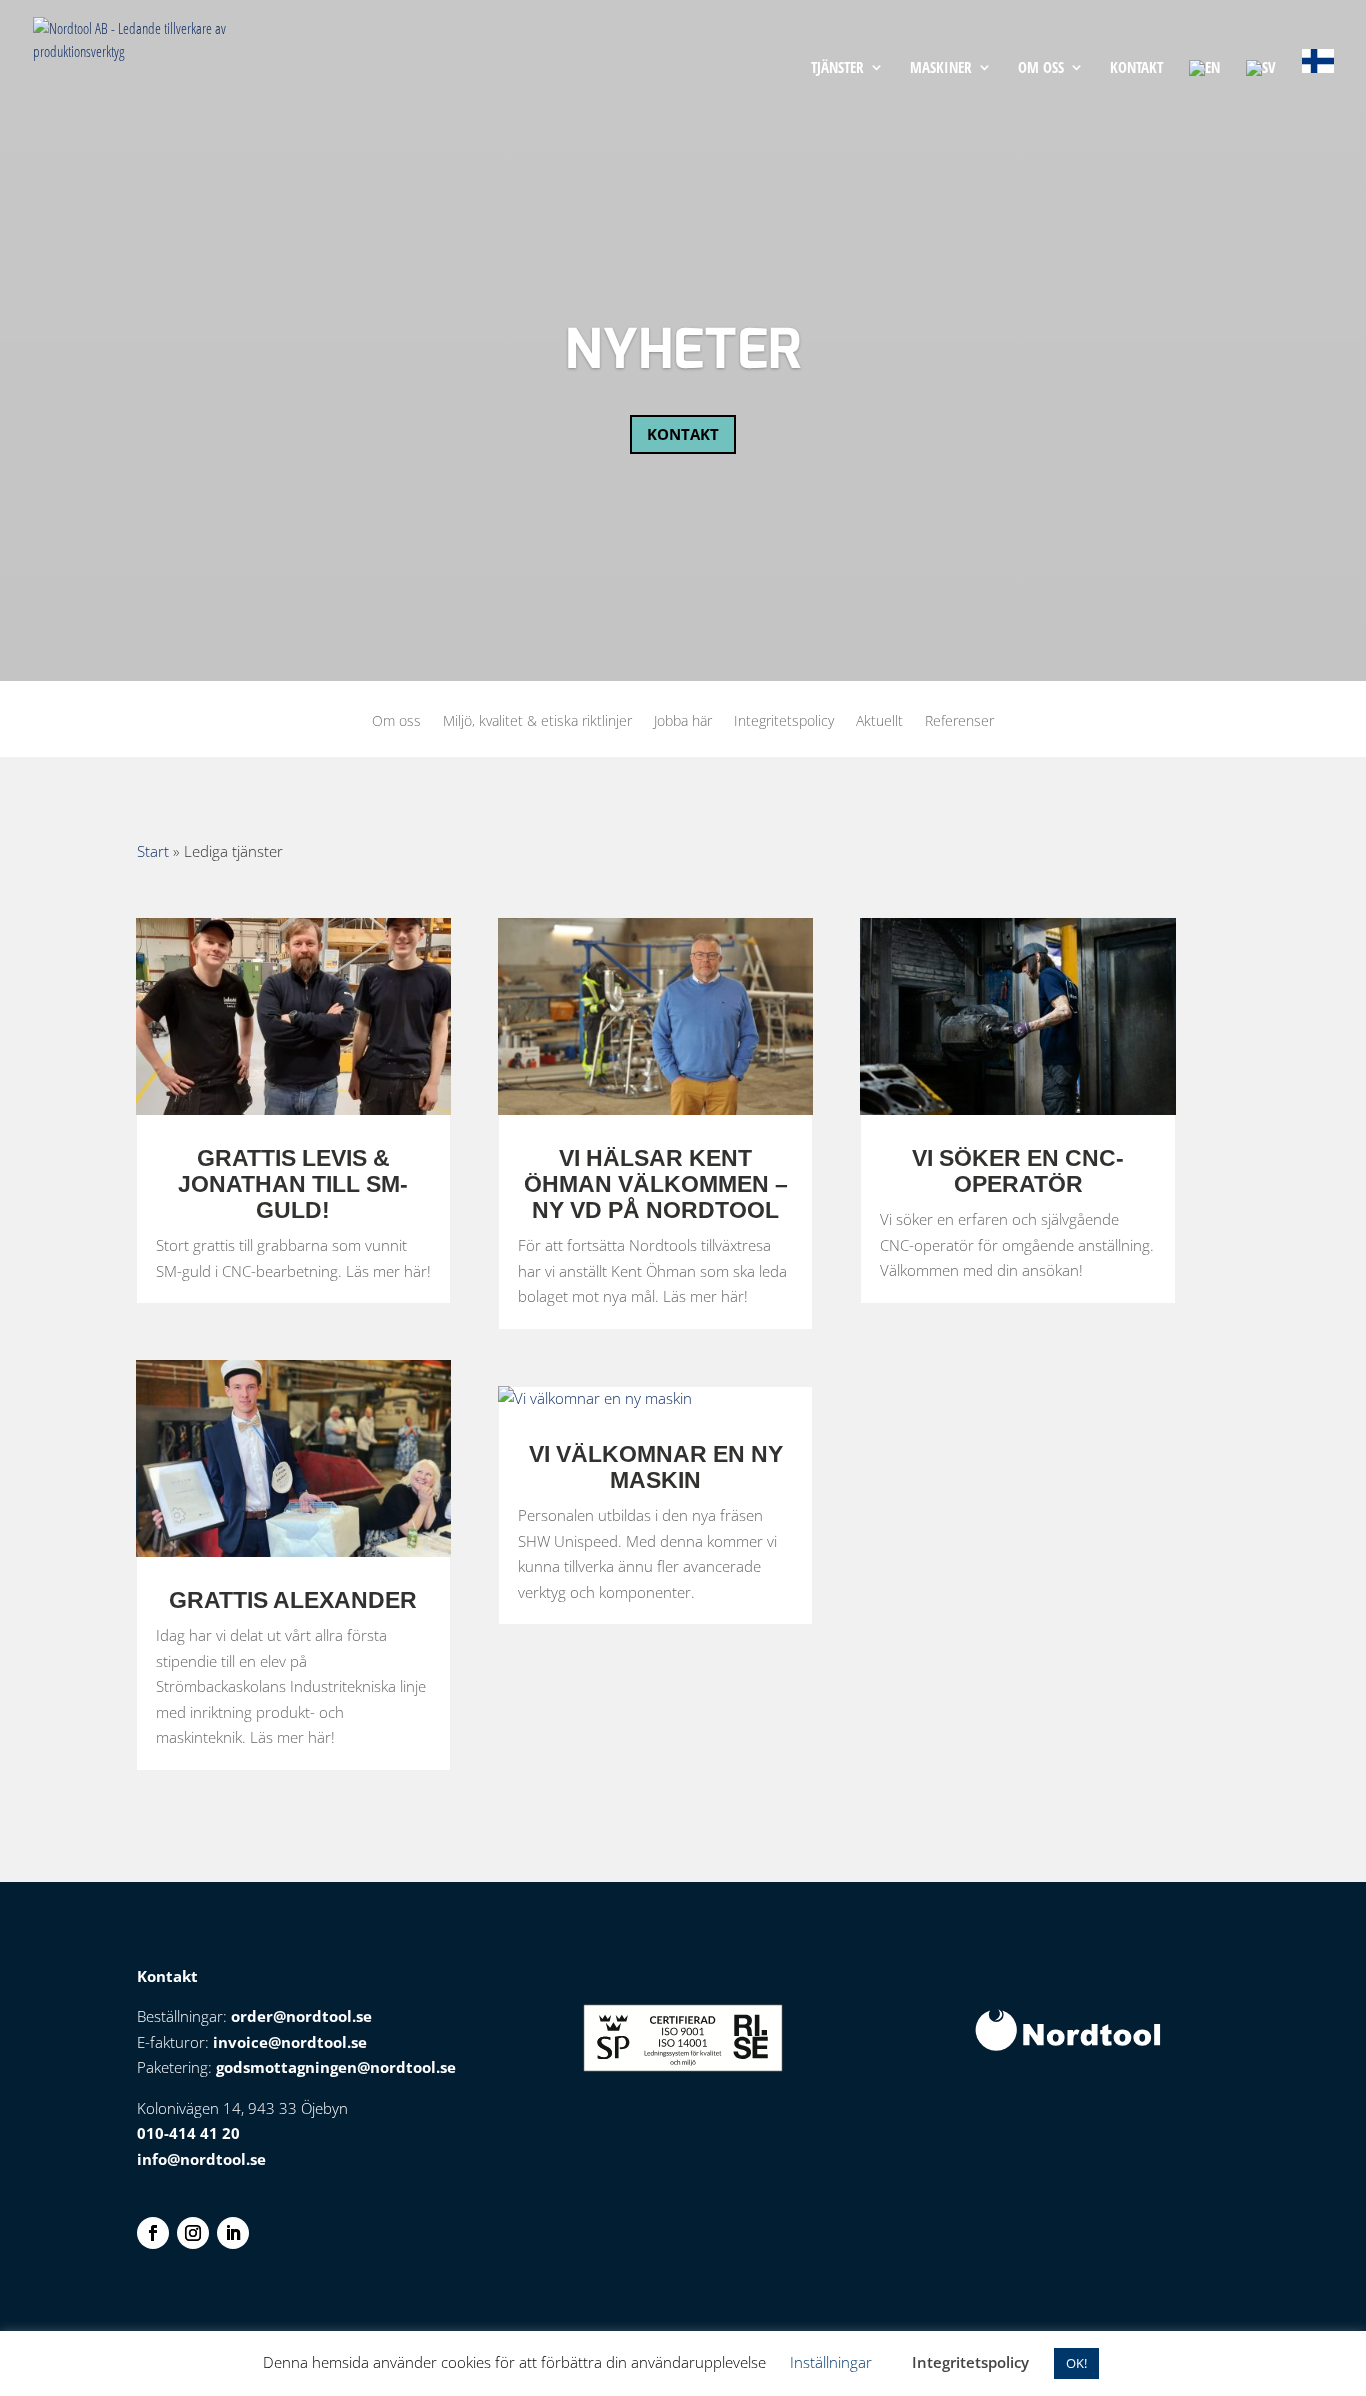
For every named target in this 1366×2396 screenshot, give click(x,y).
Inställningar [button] (831, 2362)
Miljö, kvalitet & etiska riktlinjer (537, 722)
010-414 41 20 (188, 2133)
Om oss (1041, 68)
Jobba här (683, 722)
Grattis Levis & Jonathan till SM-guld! (293, 1184)
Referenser (959, 722)
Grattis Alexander (293, 1600)
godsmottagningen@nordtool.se (336, 2067)
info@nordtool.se (201, 2159)
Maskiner (941, 68)
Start (153, 851)
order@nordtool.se (301, 2016)
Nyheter (683, 352)
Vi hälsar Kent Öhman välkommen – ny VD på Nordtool (656, 1184)
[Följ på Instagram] (193, 2233)
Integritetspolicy (784, 722)
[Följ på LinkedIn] (233, 2233)
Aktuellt (879, 722)
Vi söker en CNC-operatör (1018, 1171)
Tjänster (837, 68)
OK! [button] (1076, 2363)
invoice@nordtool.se (290, 2042)
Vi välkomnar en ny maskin (656, 1467)
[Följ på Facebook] (153, 2233)
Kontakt (1136, 68)
